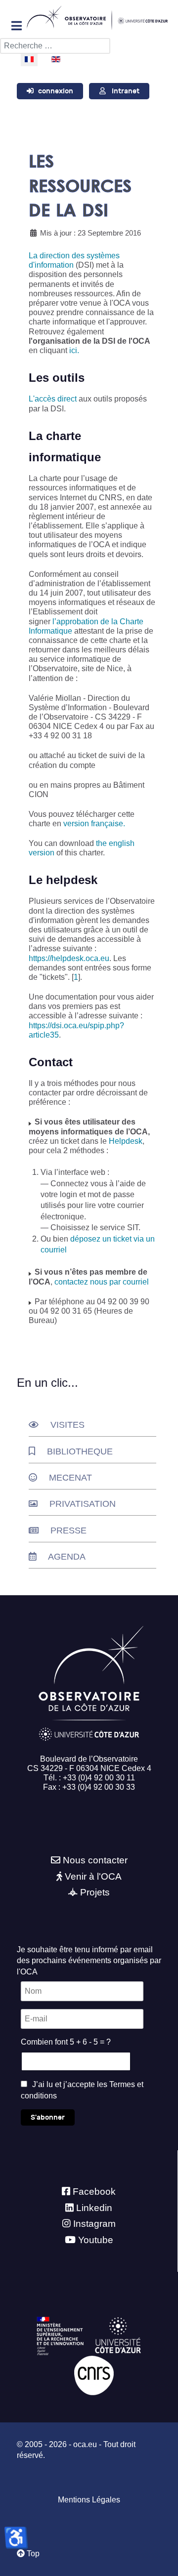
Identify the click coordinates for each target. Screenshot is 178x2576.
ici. (74, 350)
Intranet (126, 91)
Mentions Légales (89, 2500)
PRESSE (68, 1530)
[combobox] (55, 46)
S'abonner (48, 2117)
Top (32, 2554)
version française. (94, 824)
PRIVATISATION (83, 1504)
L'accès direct (53, 399)
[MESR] (60, 2336)
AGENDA (67, 1557)
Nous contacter (95, 1860)
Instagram (94, 2224)
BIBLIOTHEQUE (80, 1451)
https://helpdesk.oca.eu (69, 958)
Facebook (94, 2192)
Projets (95, 1892)
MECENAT (70, 1478)
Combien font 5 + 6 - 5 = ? (66, 2042)
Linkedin (94, 2208)
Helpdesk (126, 1141)
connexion (56, 91)
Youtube (96, 2240)
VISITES (67, 1425)
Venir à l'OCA (93, 1876)
